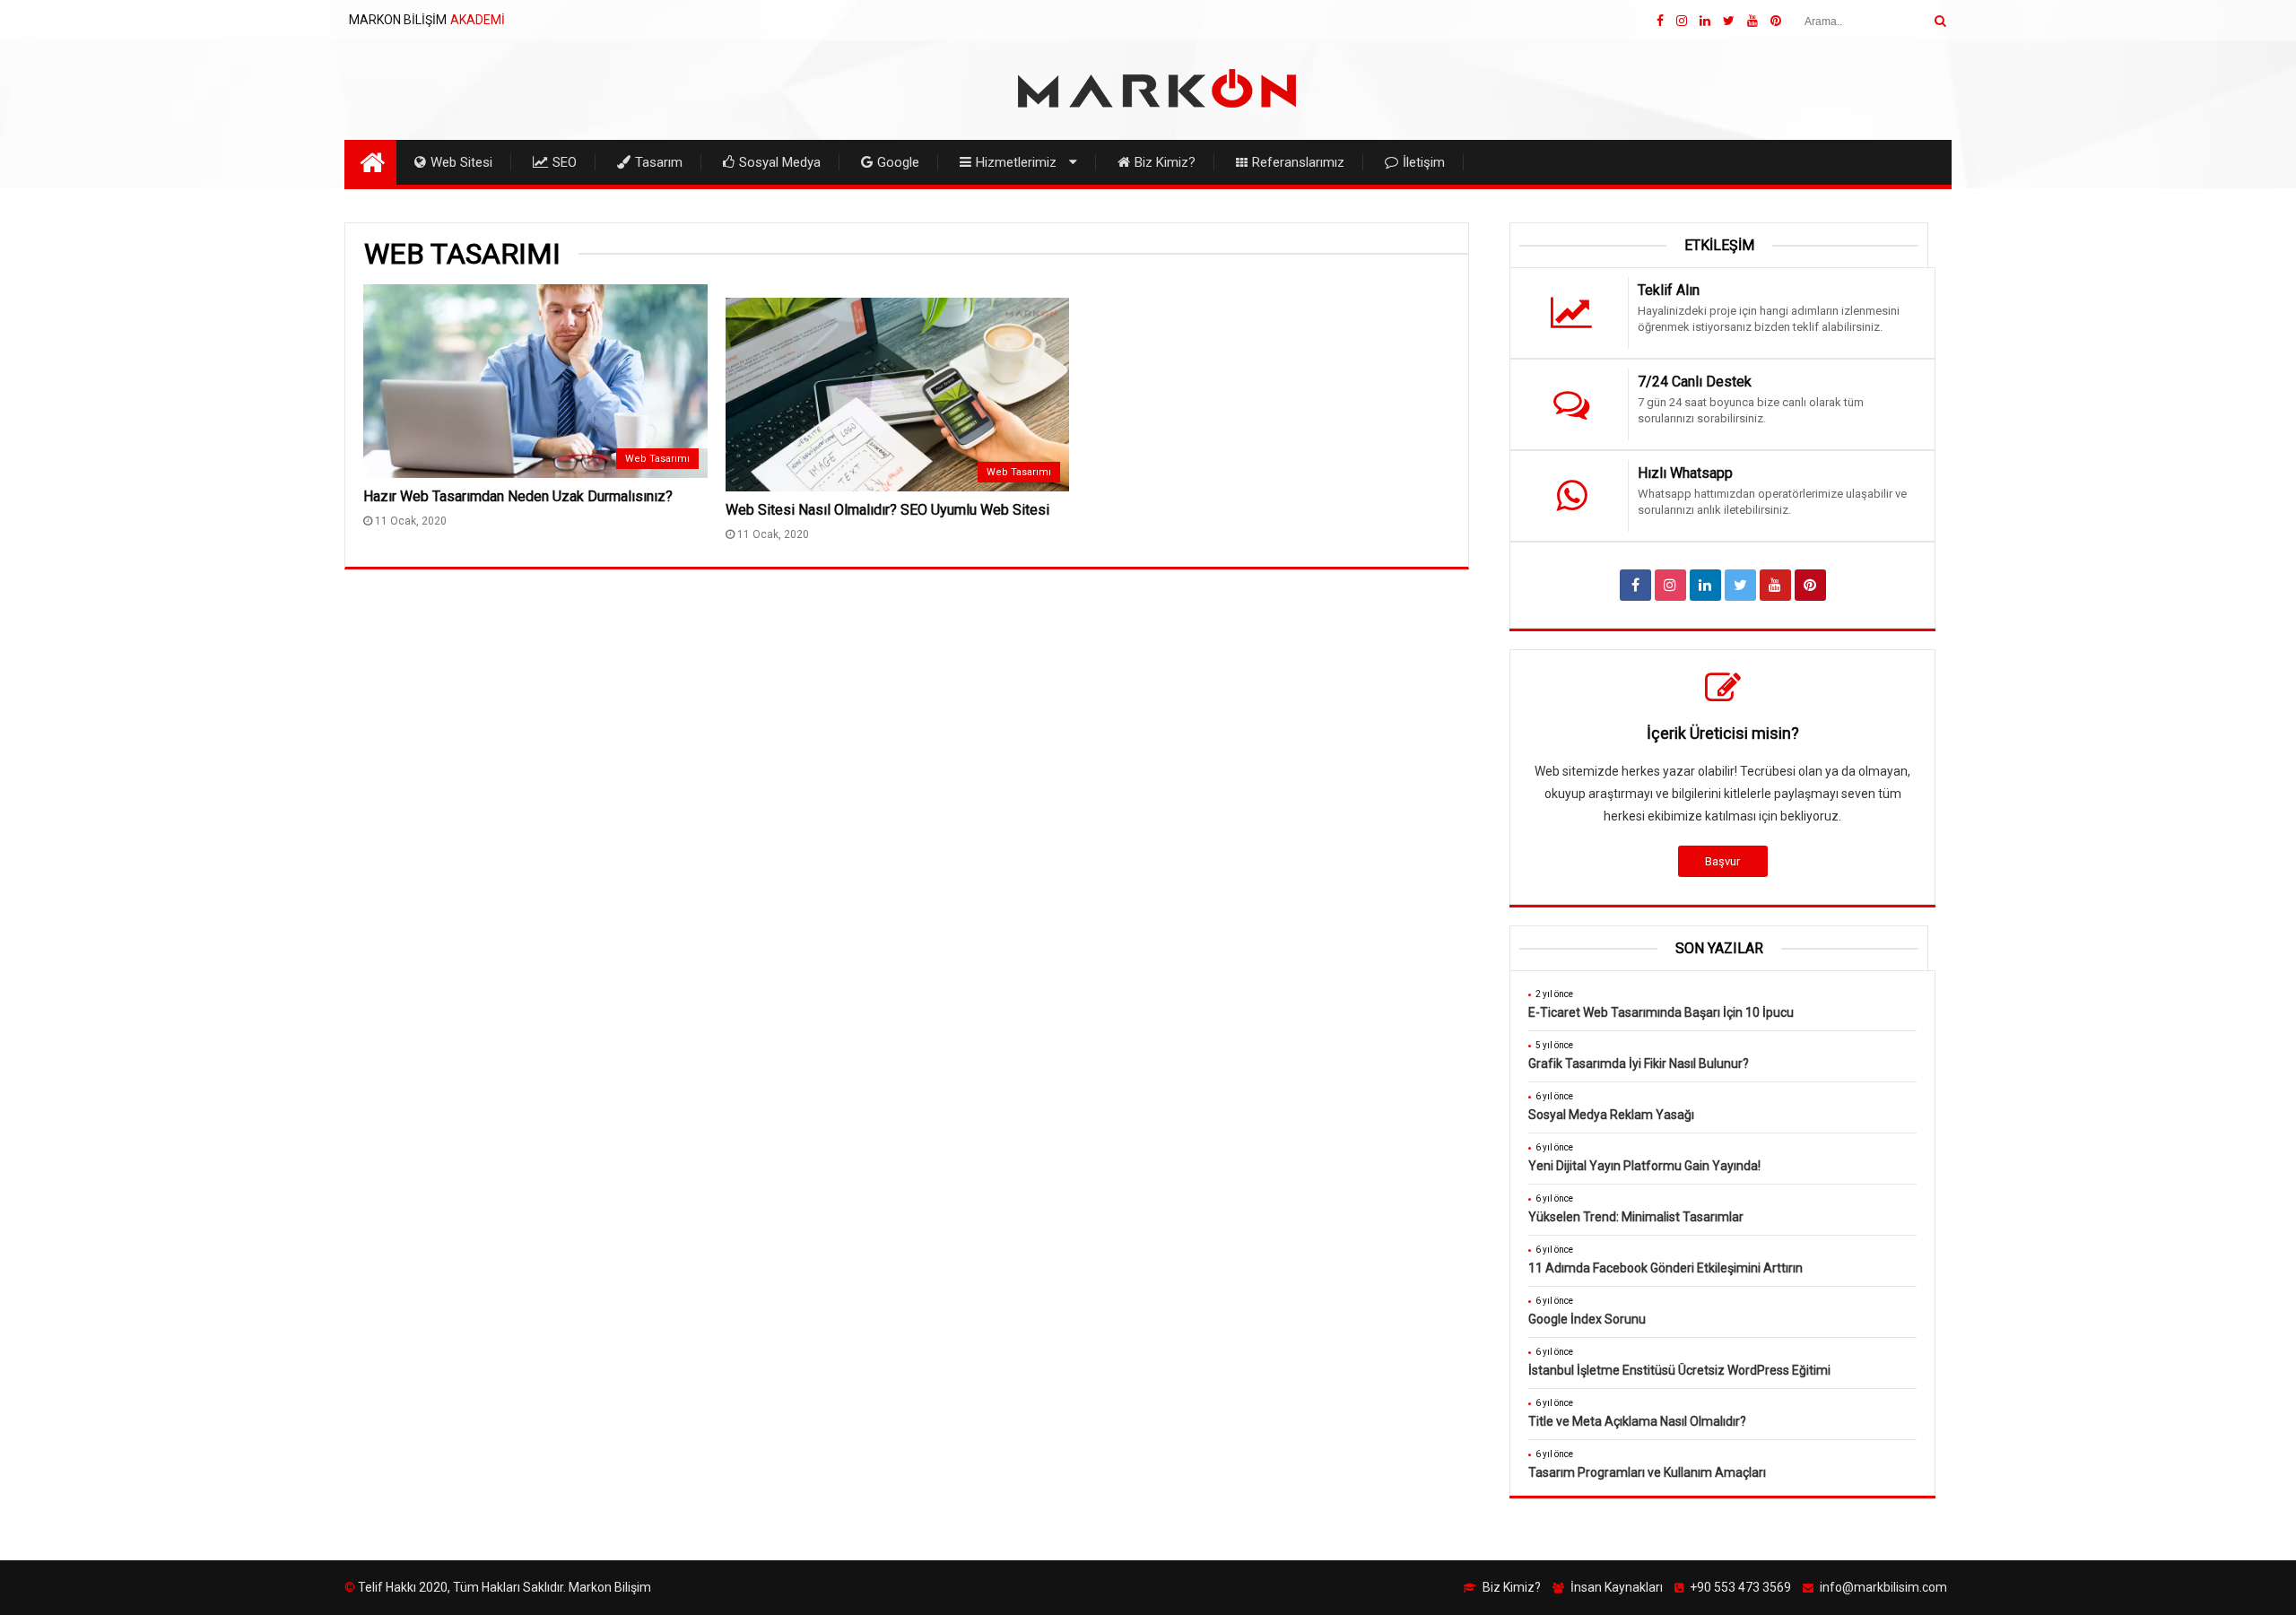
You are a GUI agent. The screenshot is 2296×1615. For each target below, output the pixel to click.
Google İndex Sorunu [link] (1587, 1319)
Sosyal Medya (780, 162)
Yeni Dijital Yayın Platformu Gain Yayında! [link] (1644, 1166)
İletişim (1424, 162)
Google (898, 162)
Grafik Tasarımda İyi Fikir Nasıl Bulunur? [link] (1639, 1064)
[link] (1660, 21)
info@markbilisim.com (1883, 1587)
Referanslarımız (1298, 162)
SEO (565, 162)
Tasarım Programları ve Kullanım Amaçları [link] (1647, 1472)
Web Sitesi (461, 162)
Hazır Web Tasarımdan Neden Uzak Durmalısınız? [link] (518, 496)
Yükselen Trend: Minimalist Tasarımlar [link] (1636, 1217)
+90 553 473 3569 (1740, 1587)
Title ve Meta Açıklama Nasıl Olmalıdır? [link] (1637, 1421)
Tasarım (659, 162)
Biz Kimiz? (1165, 162)
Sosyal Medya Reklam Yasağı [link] (1611, 1115)
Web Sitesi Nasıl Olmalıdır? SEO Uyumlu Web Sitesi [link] (887, 510)
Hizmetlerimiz (1016, 162)
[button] (1940, 21)
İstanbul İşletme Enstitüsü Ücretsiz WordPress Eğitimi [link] (1679, 1370)
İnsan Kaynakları (1617, 1587)
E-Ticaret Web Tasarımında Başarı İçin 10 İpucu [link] (1661, 1012)
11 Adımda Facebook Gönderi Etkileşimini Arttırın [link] (1665, 1268)
